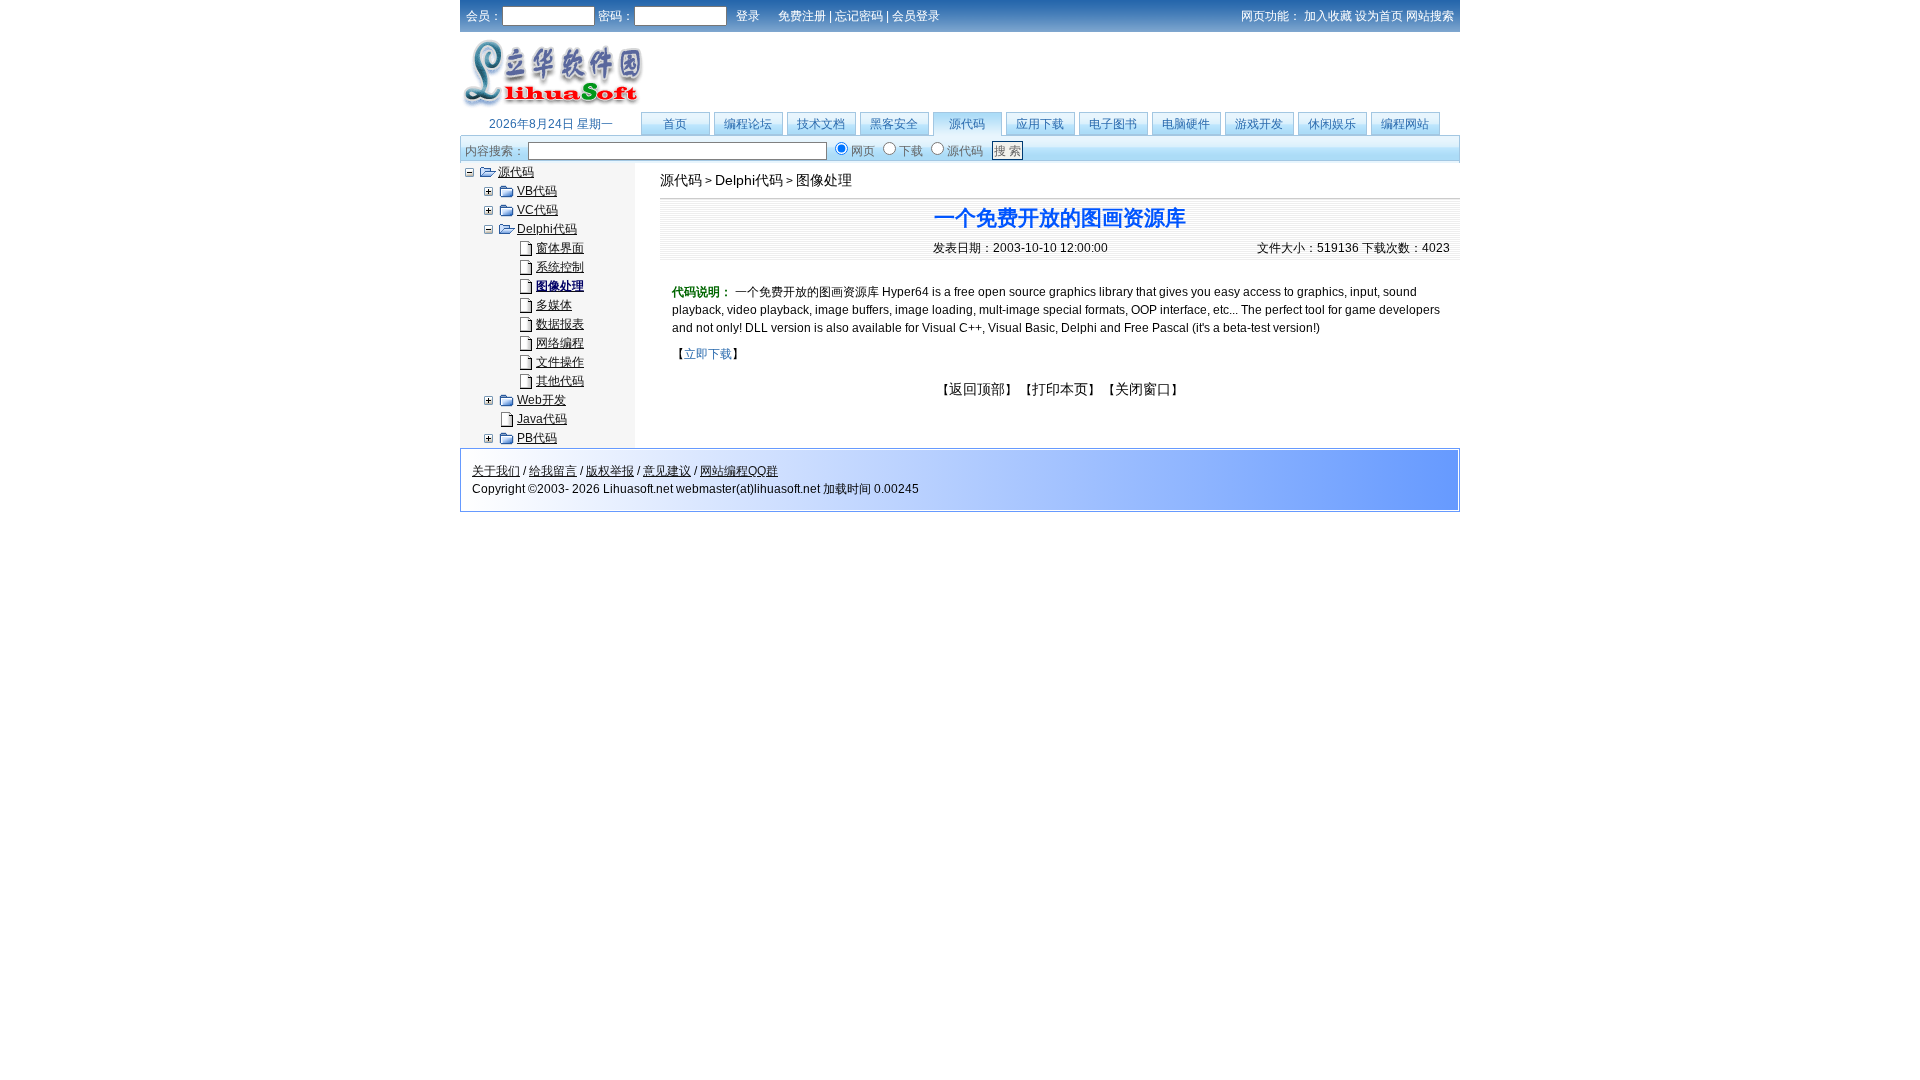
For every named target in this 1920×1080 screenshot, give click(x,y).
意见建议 (667, 471)
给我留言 (553, 471)
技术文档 (821, 124)
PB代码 (537, 438)
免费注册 (802, 16)
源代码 (967, 124)
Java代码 (542, 419)
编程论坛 (748, 124)
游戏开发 (1259, 124)
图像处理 (824, 180)
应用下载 (1040, 124)
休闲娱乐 (1332, 124)
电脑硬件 (1186, 124)
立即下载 (708, 354)
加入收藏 (1328, 16)
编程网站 (1405, 124)
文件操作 (560, 362)
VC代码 (537, 210)
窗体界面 (560, 248)
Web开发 (541, 400)
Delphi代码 (547, 229)
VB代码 (537, 191)
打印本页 (1060, 389)
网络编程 (560, 343)
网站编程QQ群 (739, 471)
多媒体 (554, 305)
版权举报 (610, 471)
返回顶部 (977, 389)
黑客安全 (894, 124)
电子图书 (1113, 124)
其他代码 (560, 381)
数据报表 (560, 324)
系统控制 (560, 267)
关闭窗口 (1143, 389)
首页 (675, 124)
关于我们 (496, 471)
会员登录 (916, 16)
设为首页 (1379, 16)
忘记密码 (859, 16)
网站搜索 (1430, 16)
